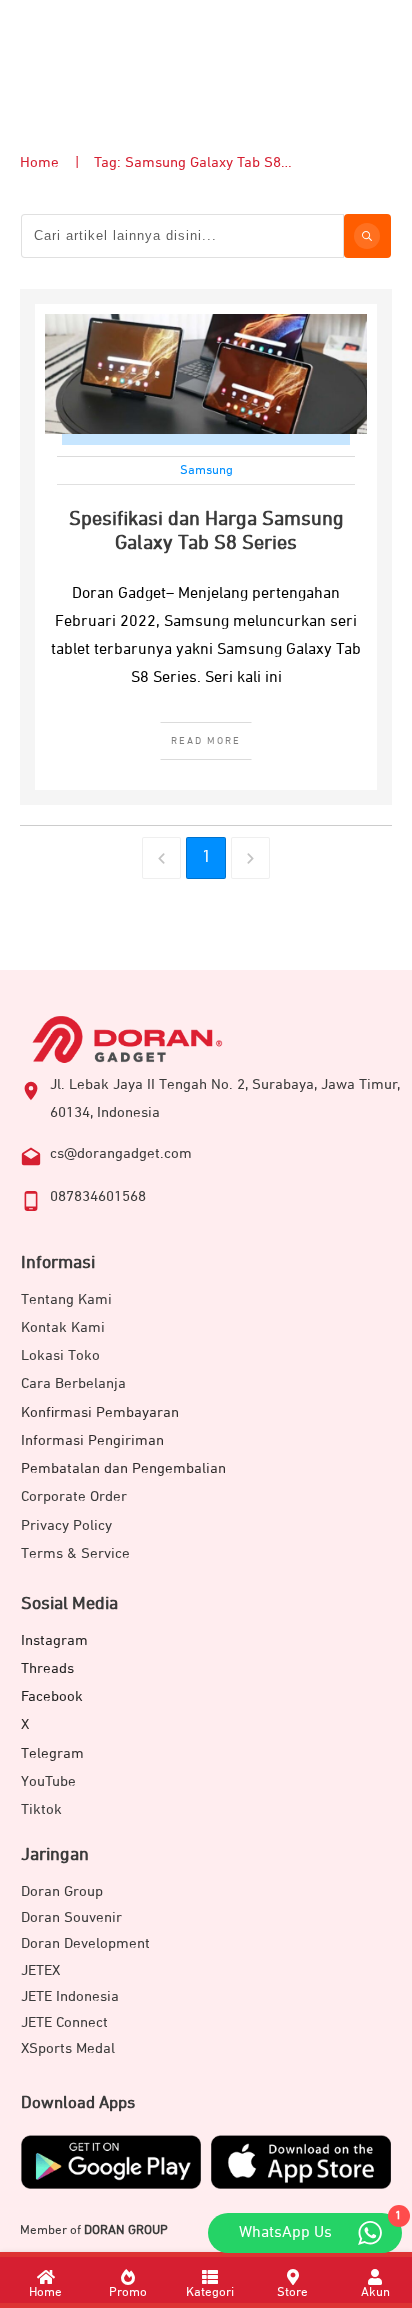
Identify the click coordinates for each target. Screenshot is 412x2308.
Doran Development (85, 1943)
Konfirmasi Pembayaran (100, 1412)
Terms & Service (75, 1553)
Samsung (206, 470)
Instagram (54, 1640)
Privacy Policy (66, 1525)
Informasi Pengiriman (92, 1440)
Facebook (52, 1696)
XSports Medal (68, 2048)
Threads (47, 1668)
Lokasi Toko (60, 1355)
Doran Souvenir (71, 1917)
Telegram (52, 1753)
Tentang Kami (66, 1299)
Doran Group (62, 1891)
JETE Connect (64, 2022)
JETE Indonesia (70, 1996)
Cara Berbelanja (73, 1383)
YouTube (48, 1781)
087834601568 (98, 1196)
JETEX (40, 1970)
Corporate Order (74, 1496)
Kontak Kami (63, 1327)
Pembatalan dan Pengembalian (123, 1468)
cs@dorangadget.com (121, 1153)
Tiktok (41, 1809)
